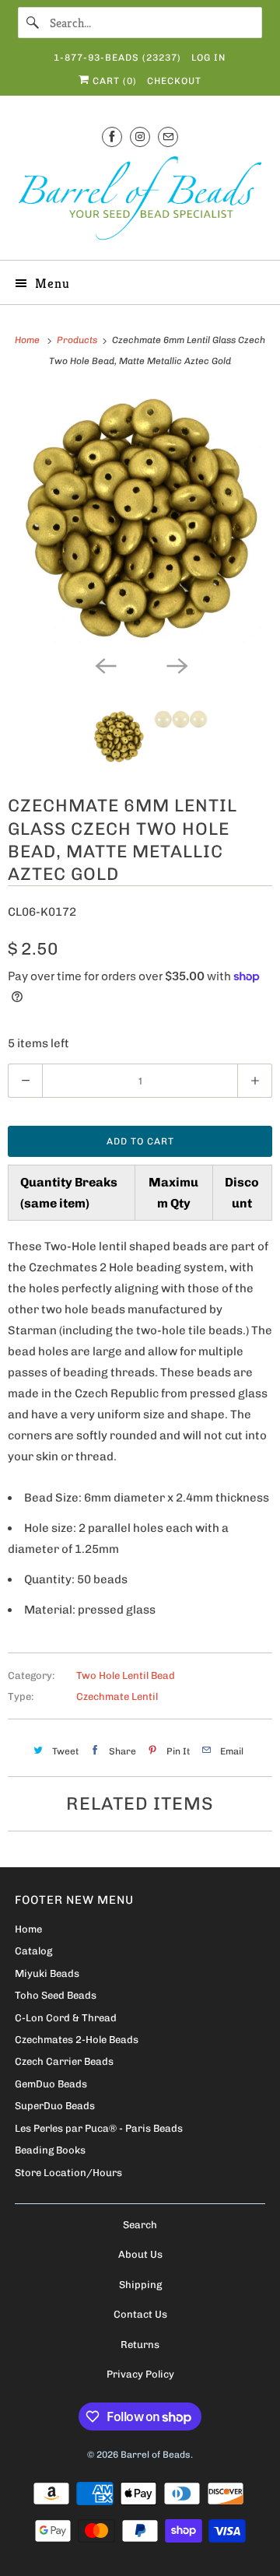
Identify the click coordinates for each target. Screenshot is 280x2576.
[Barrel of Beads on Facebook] (112, 137)
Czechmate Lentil (117, 1696)
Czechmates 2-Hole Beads (77, 2040)
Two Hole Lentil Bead (126, 1675)
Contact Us (140, 2314)
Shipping (140, 2285)
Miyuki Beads (47, 1973)
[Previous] (104, 664)
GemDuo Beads (51, 2084)
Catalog (33, 1951)
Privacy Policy (140, 2374)
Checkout (174, 81)
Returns (140, 2345)
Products (78, 340)
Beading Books (50, 2150)
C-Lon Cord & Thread (66, 2018)
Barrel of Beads (156, 2455)
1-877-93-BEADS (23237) (117, 58)
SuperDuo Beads (55, 2106)
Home (28, 1929)
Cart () (113, 81)
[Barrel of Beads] (140, 201)
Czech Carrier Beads (64, 2061)
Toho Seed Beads (56, 1995)
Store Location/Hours (68, 2173)
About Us (140, 2254)
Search (140, 2225)
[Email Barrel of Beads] (168, 137)
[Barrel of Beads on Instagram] (140, 137)
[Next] (176, 664)
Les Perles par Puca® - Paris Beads (99, 2128)
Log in (208, 58)
